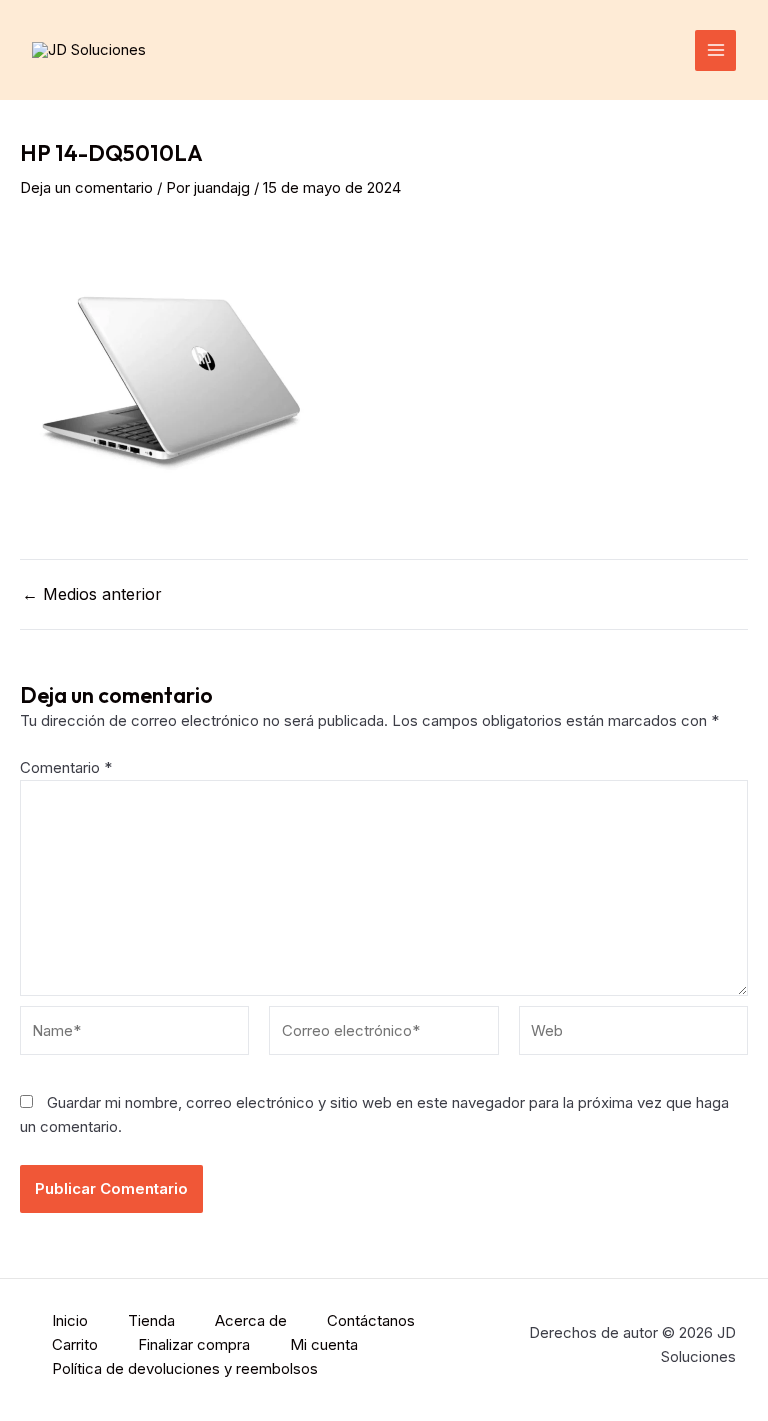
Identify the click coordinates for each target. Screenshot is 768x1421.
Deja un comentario (86, 187)
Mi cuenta (324, 1344)
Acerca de (251, 1320)
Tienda (151, 1320)
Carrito (75, 1344)
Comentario (66, 767)
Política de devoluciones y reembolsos (185, 1368)
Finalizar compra (194, 1344)
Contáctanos (371, 1320)
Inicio (70, 1320)
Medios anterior (92, 594)
